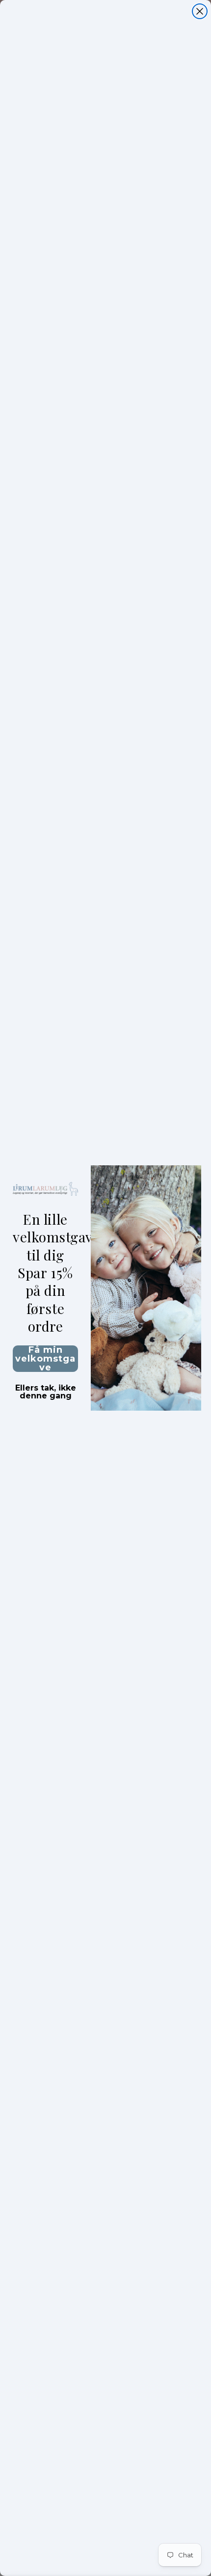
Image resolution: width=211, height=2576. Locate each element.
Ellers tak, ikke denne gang (46, 1389)
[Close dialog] (200, 11)
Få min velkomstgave (45, 1359)
